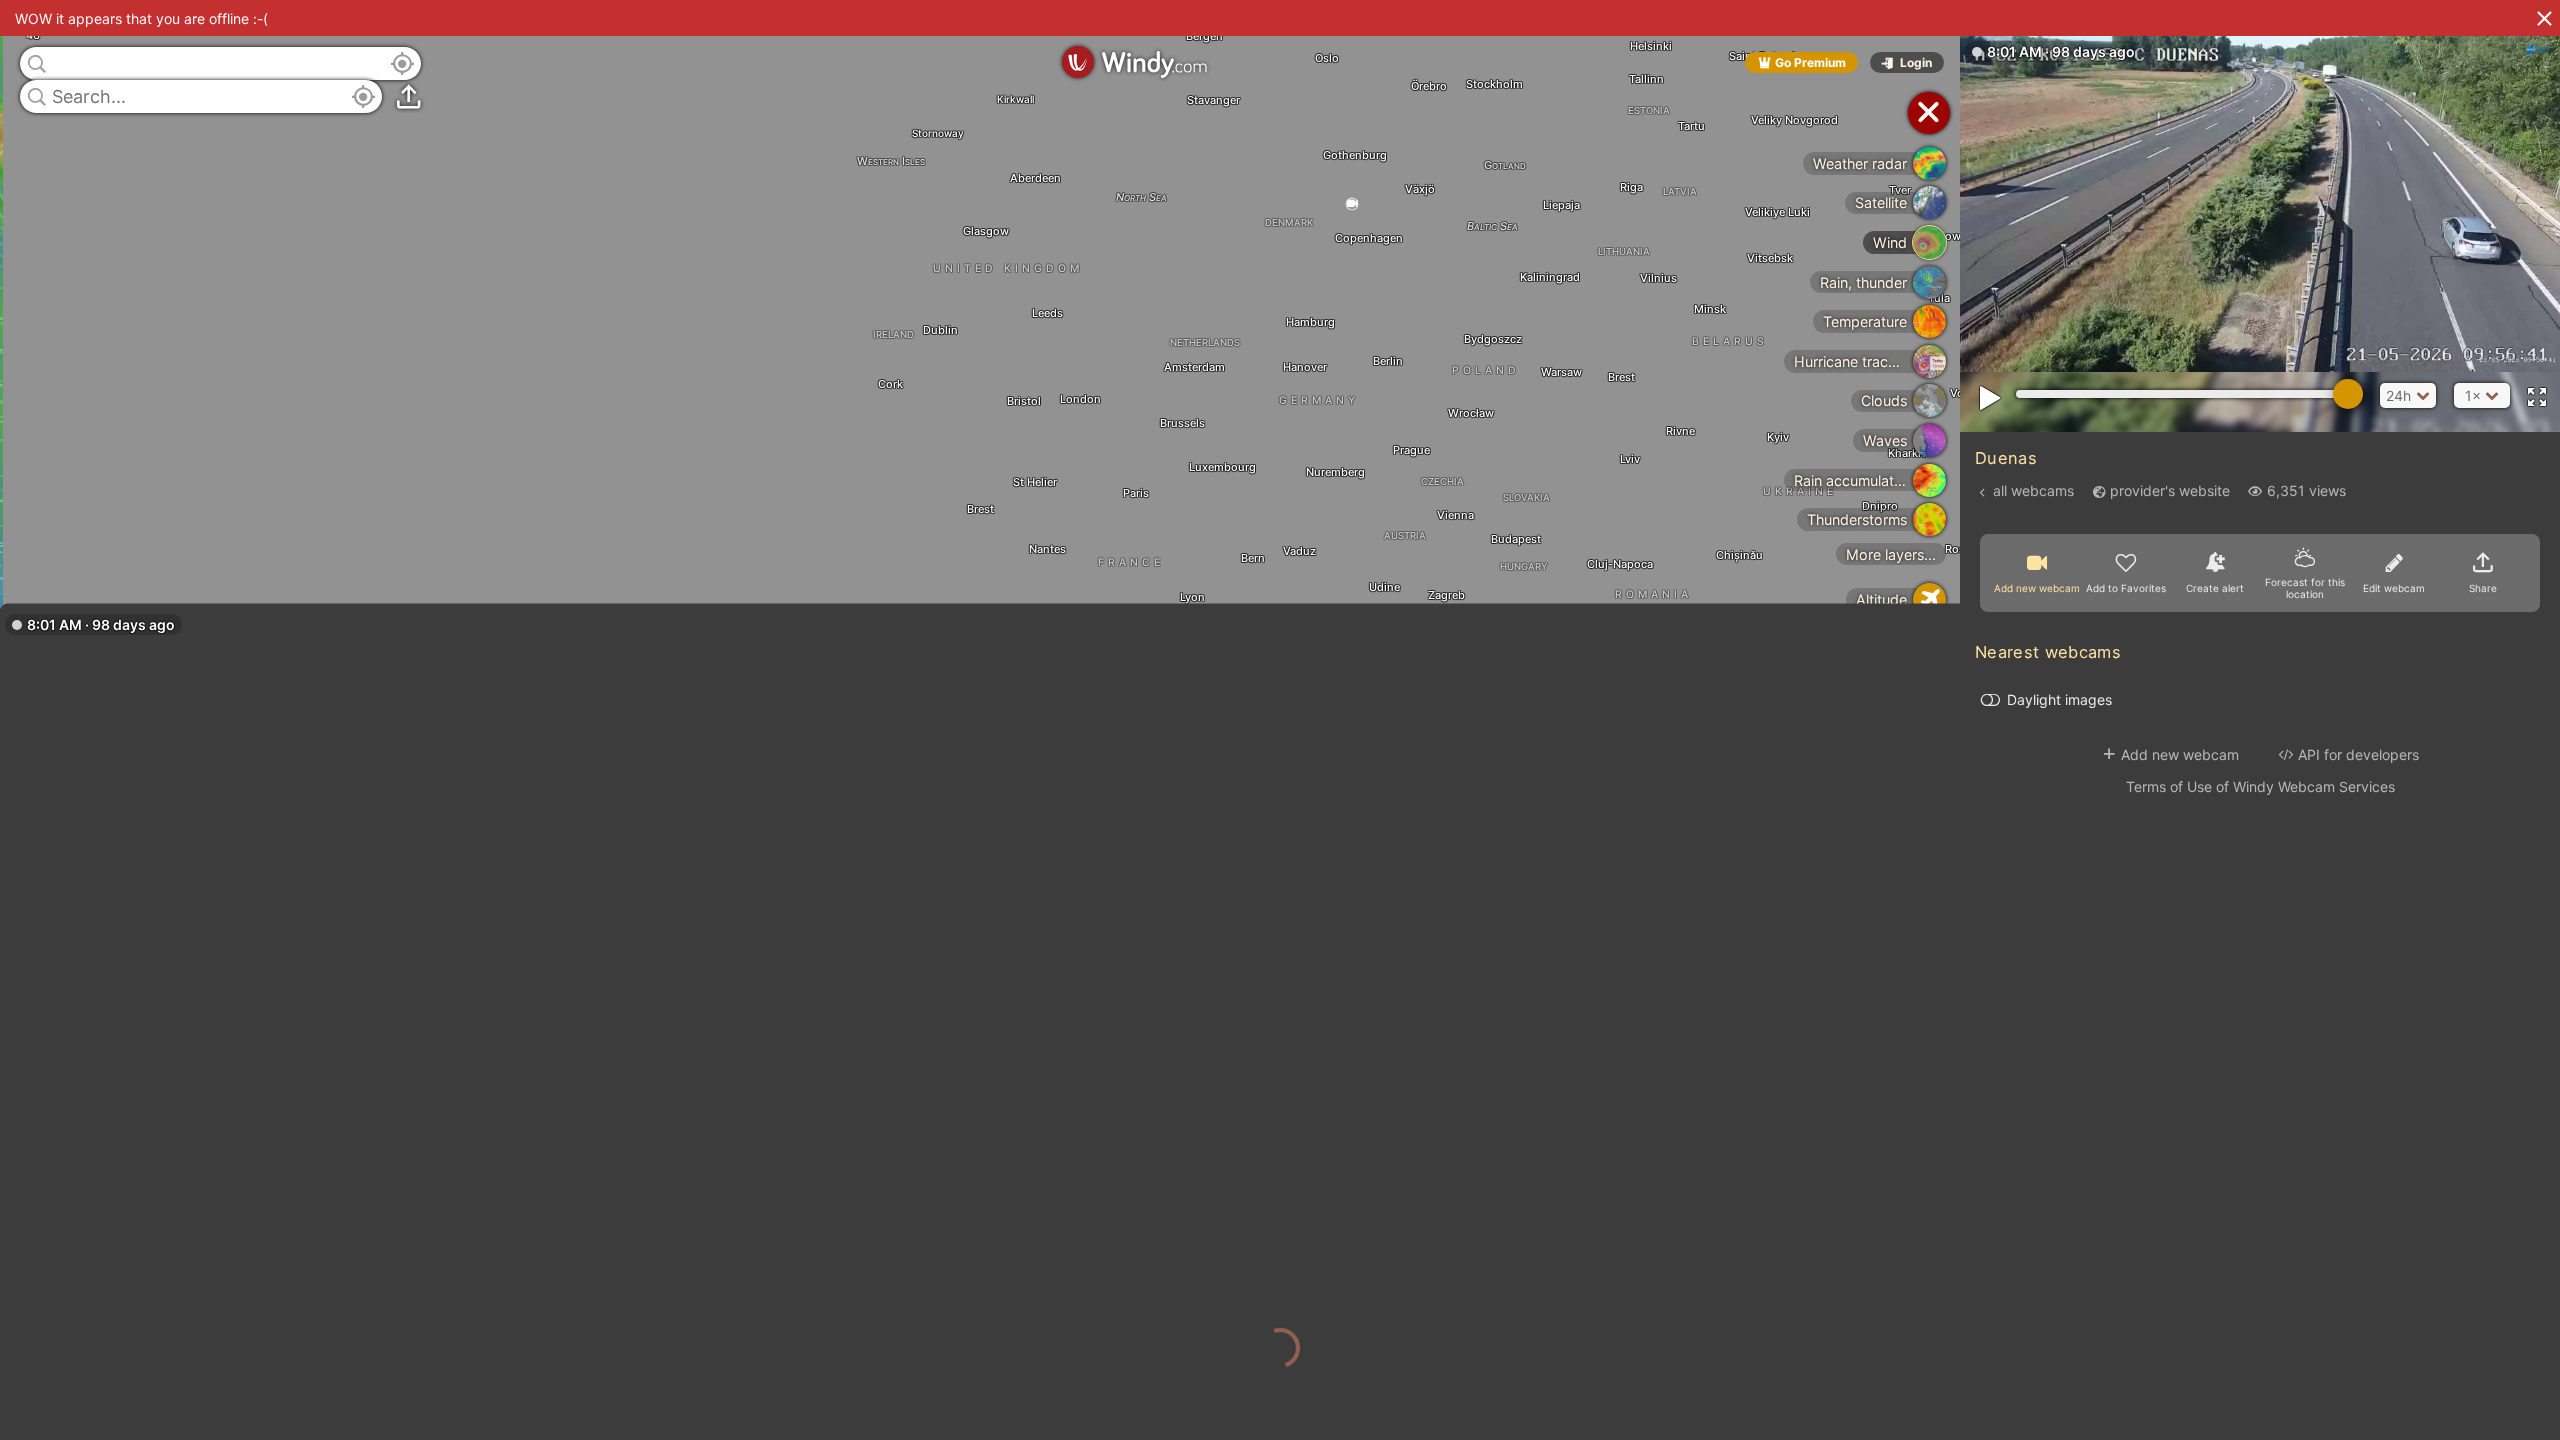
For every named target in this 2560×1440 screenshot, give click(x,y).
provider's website (2170, 490)
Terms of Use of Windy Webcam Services (2260, 786)
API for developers (2358, 754)
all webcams (2033, 490)
